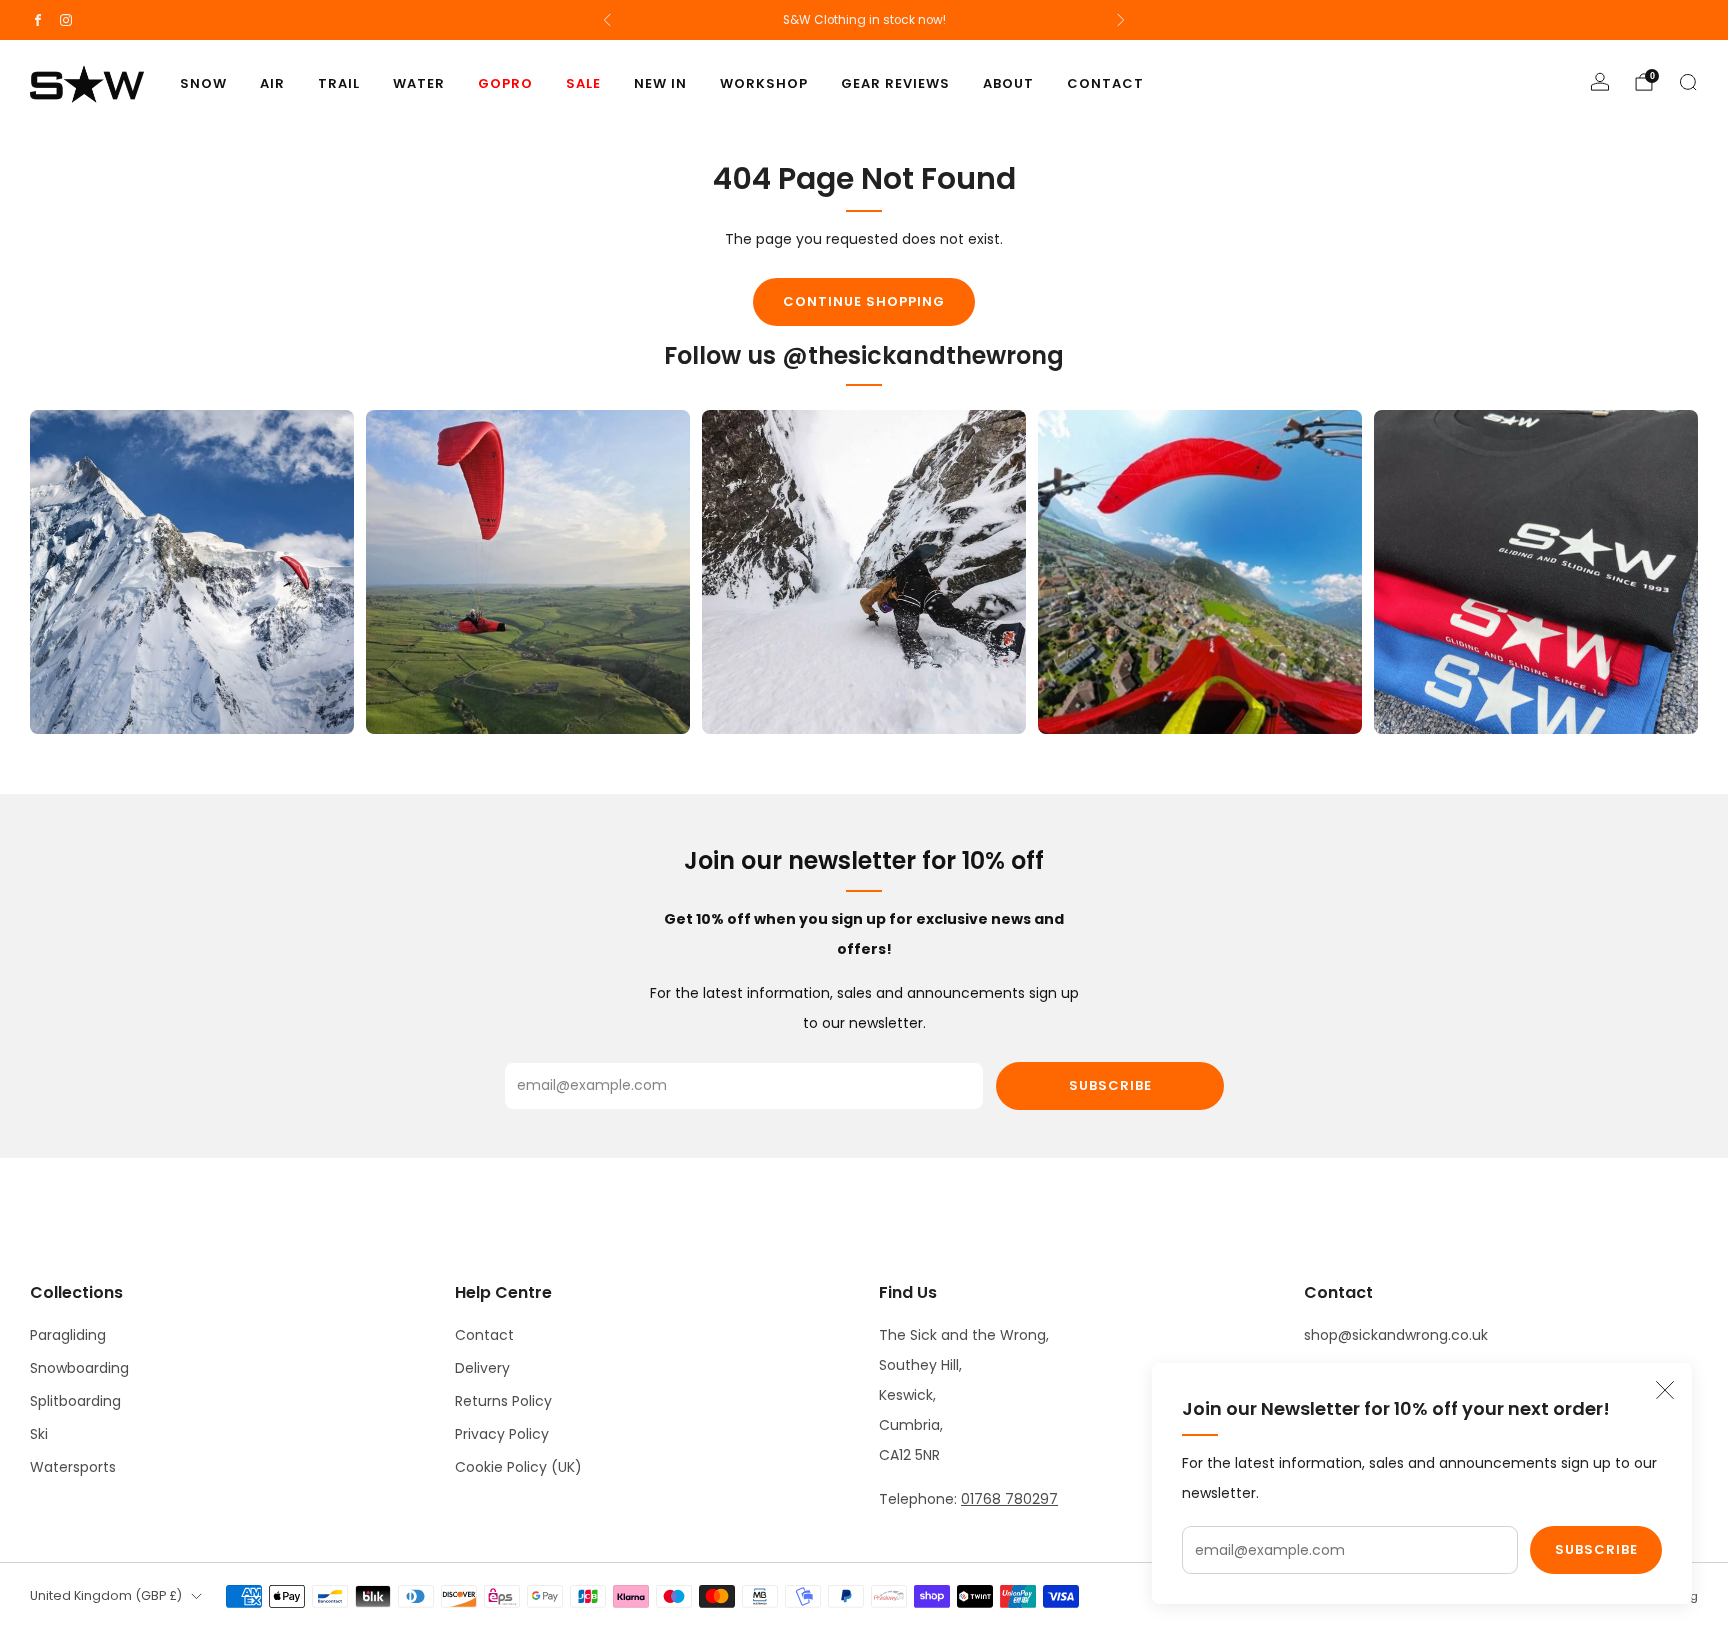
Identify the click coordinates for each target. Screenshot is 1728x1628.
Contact (1105, 83)
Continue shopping (864, 301)
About (1008, 83)
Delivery (482, 1368)
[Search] (1688, 82)
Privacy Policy (502, 1434)
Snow (203, 83)
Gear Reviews (895, 83)
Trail (339, 83)
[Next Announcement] (1121, 20)
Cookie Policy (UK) (518, 1467)
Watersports (73, 1467)
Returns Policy (503, 1401)
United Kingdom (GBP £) (106, 1595)
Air (272, 83)
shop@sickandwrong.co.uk (1396, 1335)
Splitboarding (75, 1401)
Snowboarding (79, 1368)
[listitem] (864, 20)
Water (419, 83)
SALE (583, 83)
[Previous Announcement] (607, 20)
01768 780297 (1009, 1499)
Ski (39, 1434)
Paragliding (68, 1335)
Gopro (505, 83)
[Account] (1600, 82)
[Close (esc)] (1665, 1390)
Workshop (764, 83)
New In (660, 83)
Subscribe (1596, 1549)
